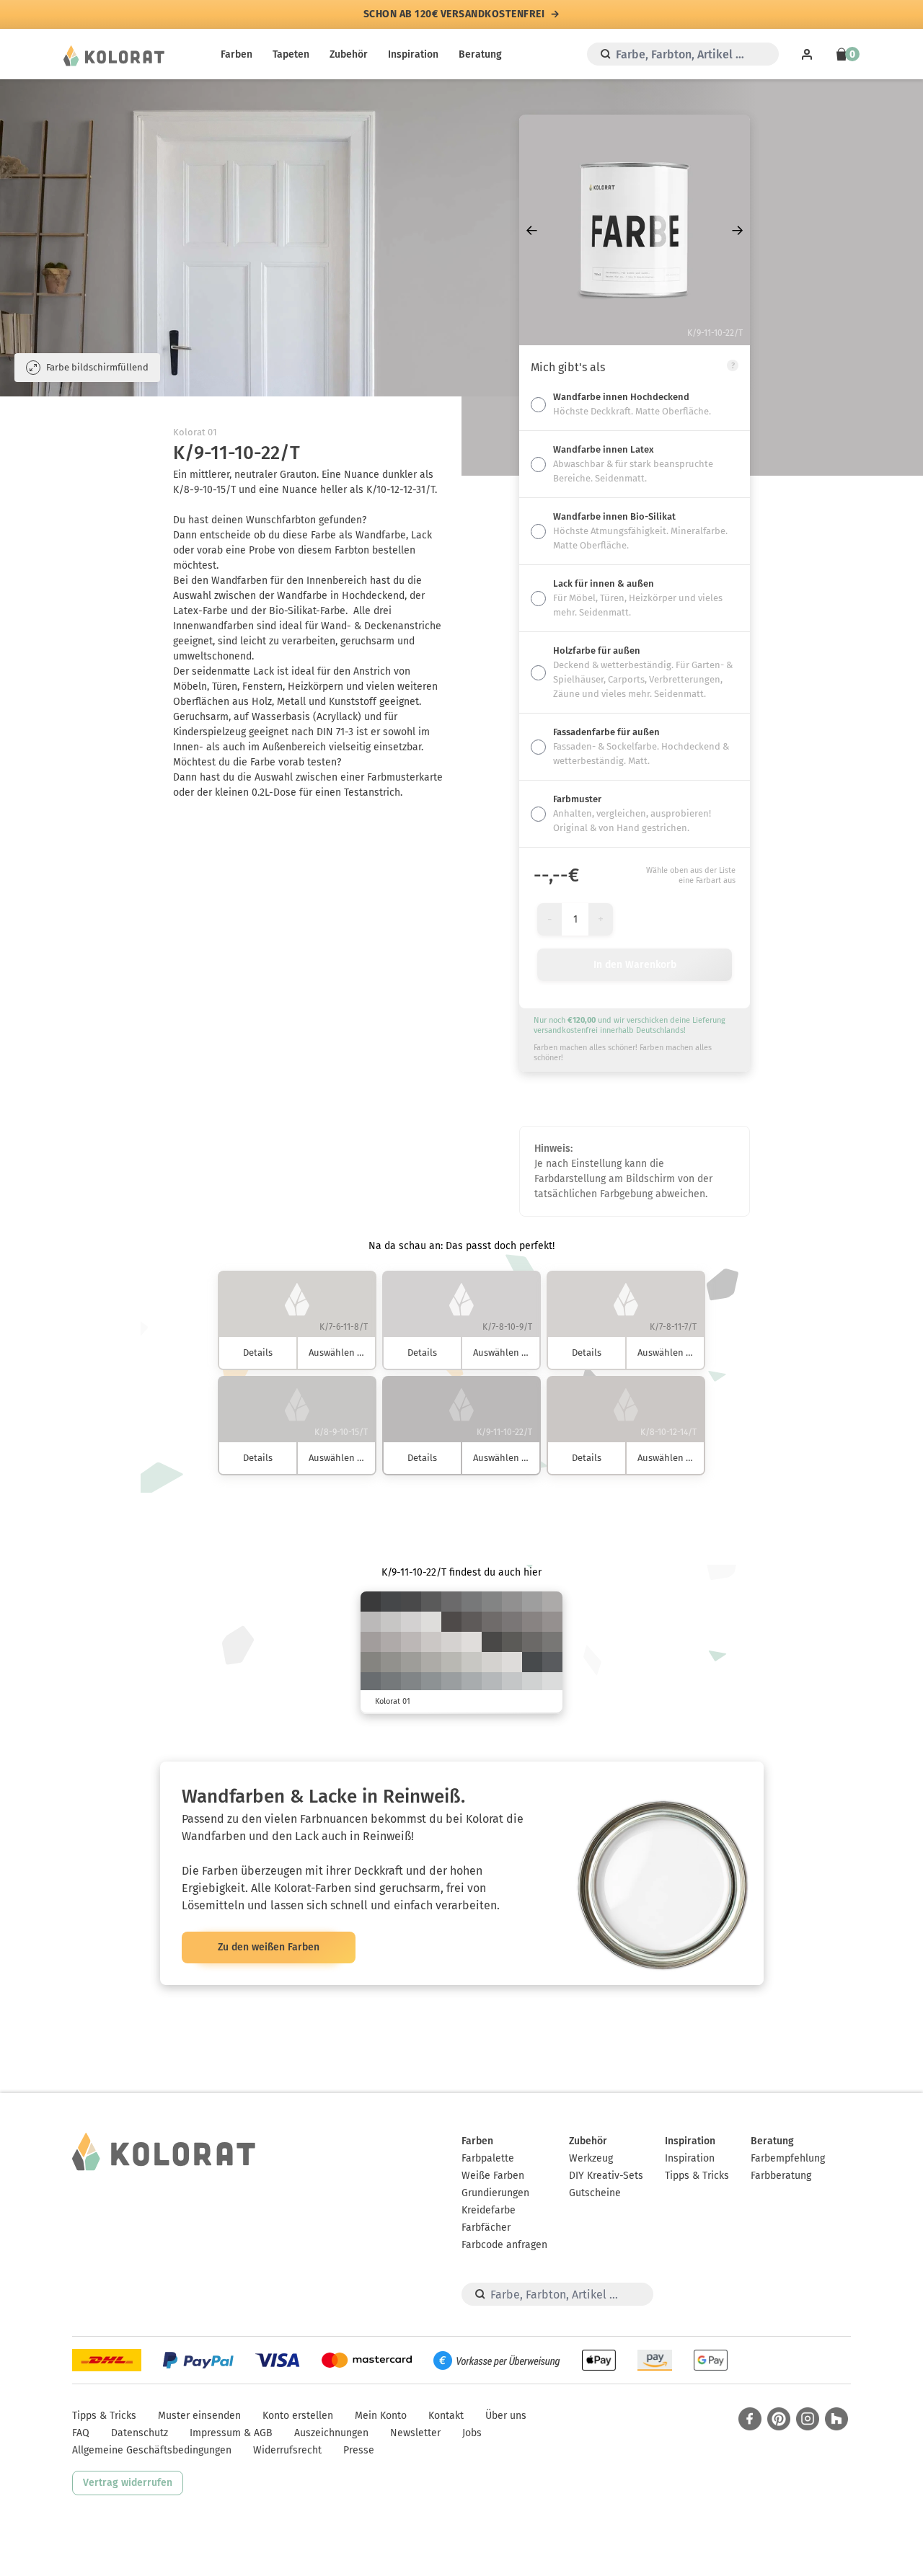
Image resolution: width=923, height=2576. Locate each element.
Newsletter (415, 2433)
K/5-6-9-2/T (472, 1642)
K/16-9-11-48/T (431, 1682)
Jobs (472, 2433)
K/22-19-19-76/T (431, 1602)
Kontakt (446, 2416)
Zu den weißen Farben (269, 1947)
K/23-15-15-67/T (371, 1682)
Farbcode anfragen (504, 2245)
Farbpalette (488, 2158)
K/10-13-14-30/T (391, 1642)
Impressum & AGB (231, 2433)
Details (258, 1353)
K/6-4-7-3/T (552, 1682)
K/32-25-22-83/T (411, 1602)
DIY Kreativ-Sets (606, 2176)
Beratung (480, 54)
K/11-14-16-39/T (371, 1642)
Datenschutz (140, 2433)
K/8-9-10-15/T (391, 1622)
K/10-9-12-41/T (532, 1602)
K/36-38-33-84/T (451, 1622)
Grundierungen (495, 2193)
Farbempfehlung (788, 2158)
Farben (237, 54)
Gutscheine (595, 2193)
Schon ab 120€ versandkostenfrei (454, 14)
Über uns (506, 2416)
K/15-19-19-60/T (512, 1622)
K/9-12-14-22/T (411, 1642)
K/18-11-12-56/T (411, 1682)
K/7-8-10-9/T (411, 1622)
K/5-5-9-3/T (431, 1622)
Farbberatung (781, 2176)
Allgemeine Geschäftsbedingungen (152, 2450)
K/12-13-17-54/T (371, 1662)
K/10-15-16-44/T (552, 1622)
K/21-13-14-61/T (391, 1682)
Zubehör (349, 54)
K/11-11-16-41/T (411, 1662)
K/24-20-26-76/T (512, 1642)
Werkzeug (591, 2158)
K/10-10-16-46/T (391, 1662)
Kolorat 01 (195, 432)
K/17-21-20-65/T (492, 1622)
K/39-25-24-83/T (532, 1662)
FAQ (81, 2433)
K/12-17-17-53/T (532, 1622)
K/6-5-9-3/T (512, 1662)
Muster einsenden (199, 2416)
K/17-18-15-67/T (451, 1602)
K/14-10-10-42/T (451, 1682)
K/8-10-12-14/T (431, 1642)
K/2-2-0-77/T (371, 1602)
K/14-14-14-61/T (472, 1602)
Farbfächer (486, 2228)
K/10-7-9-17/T (512, 1682)
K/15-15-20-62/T (552, 1642)
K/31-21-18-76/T (552, 1662)
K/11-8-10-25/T (492, 1682)
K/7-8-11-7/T (451, 1642)
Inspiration (413, 54)
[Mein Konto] (807, 54)
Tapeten (291, 54)
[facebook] (750, 2419)
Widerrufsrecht (287, 2450)
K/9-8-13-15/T (472, 1662)
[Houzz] (836, 2419)
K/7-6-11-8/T (492, 1662)
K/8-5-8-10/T (532, 1682)
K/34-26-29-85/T (492, 1642)
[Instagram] (808, 2419)
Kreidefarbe (489, 2210)
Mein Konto (381, 2416)
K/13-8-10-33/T (472, 1682)
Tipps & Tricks (697, 2176)
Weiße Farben (493, 2176)
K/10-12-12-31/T (552, 1602)
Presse (359, 2450)
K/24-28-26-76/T (472, 1622)
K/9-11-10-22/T (371, 1622)
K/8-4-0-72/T (391, 1602)
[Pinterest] (779, 2419)
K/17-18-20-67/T (532, 1642)
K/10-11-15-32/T (431, 1662)
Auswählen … (336, 1353)
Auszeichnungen (331, 2433)
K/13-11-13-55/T (492, 1602)
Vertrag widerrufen (128, 2483)
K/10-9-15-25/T (451, 1662)
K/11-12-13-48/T (512, 1602)
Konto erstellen (298, 2416)
